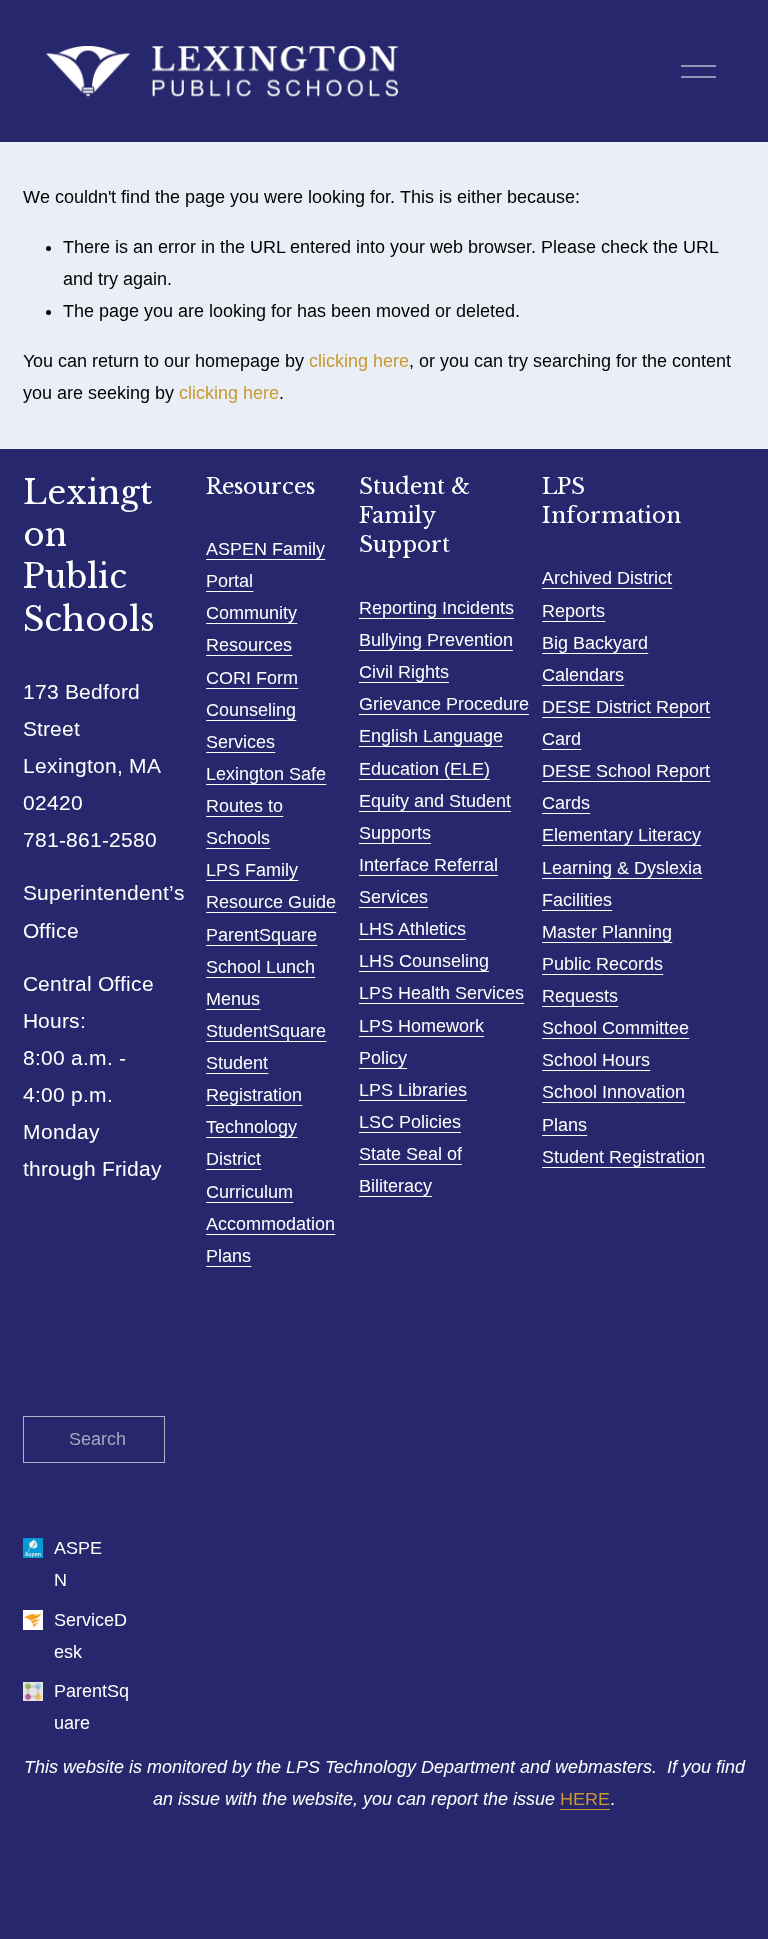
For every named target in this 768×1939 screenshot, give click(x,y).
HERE (585, 1799)
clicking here (359, 361)
